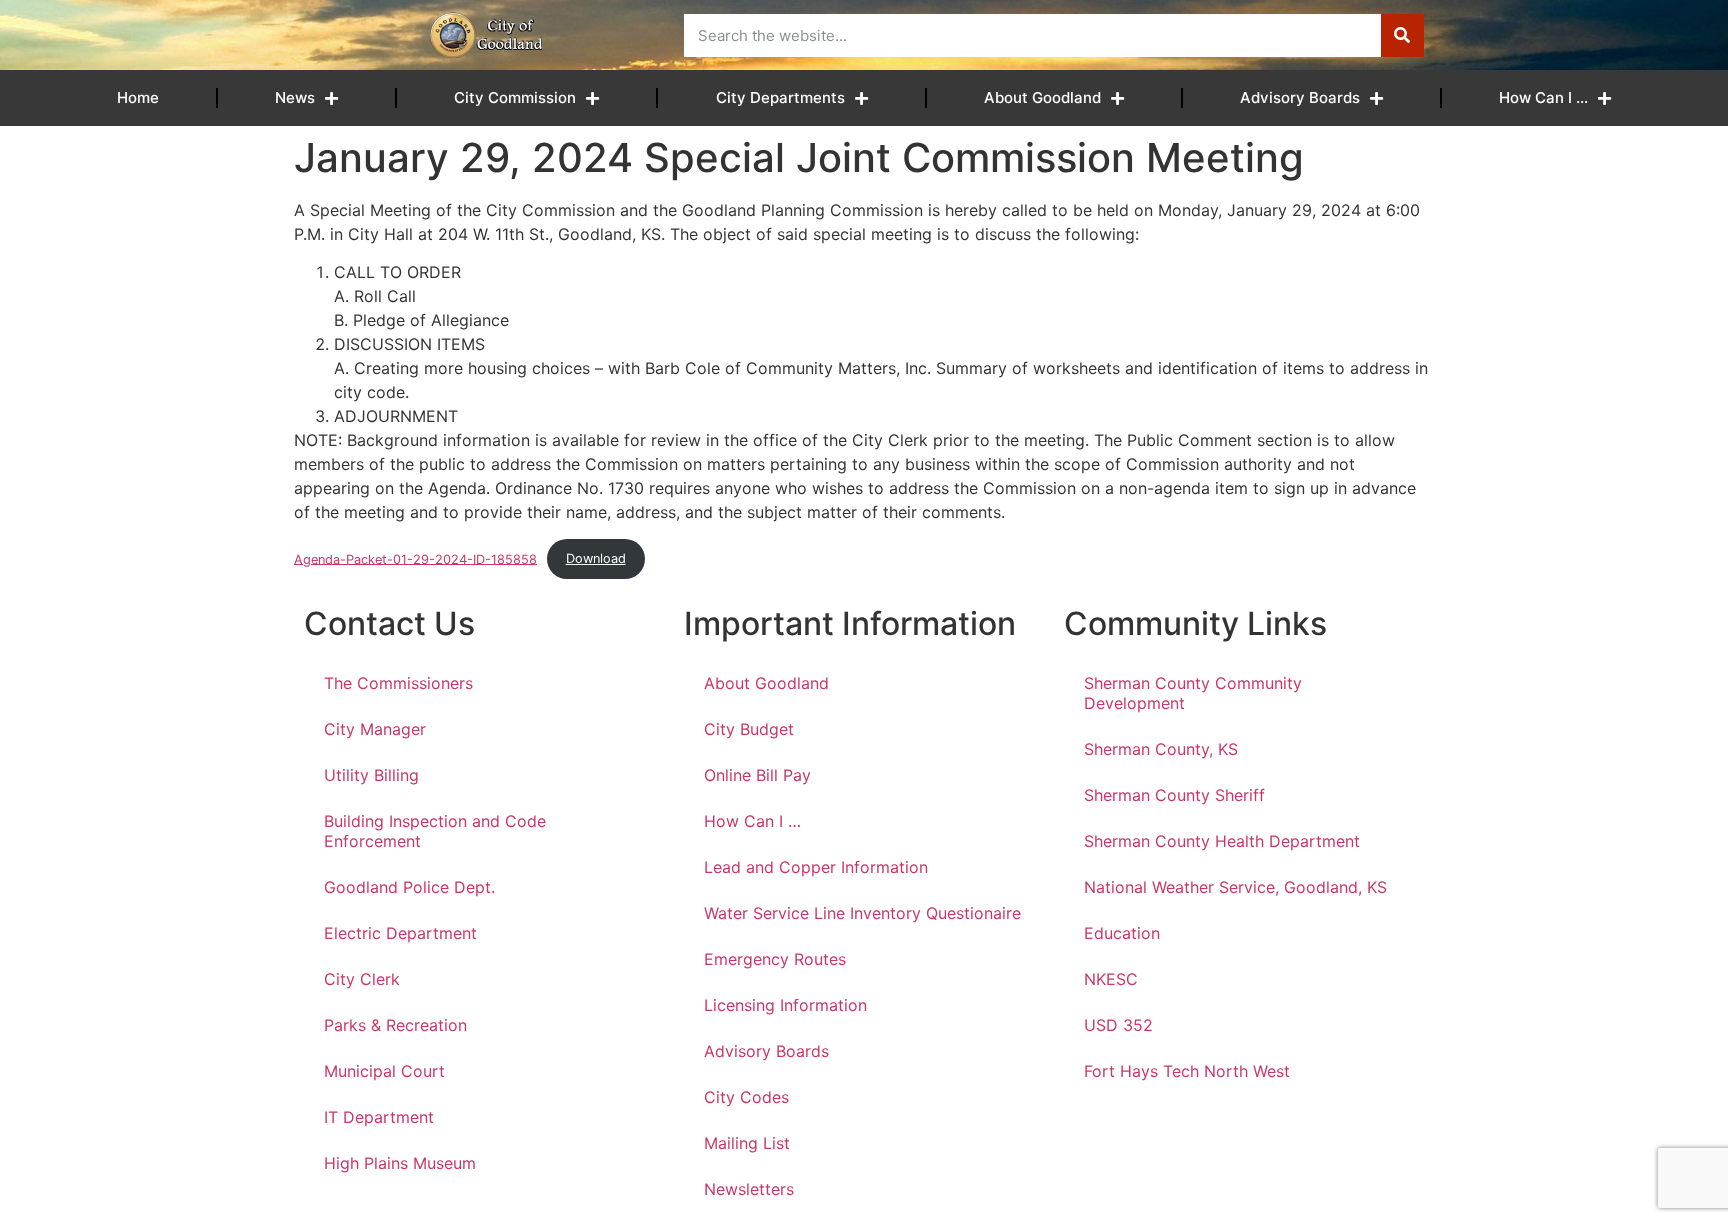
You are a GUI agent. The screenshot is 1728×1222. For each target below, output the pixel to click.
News (295, 97)
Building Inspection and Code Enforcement (435, 831)
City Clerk (362, 979)
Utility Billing (371, 775)
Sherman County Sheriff (1174, 795)
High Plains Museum (400, 1163)
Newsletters (749, 1189)
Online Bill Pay (757, 775)
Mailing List (747, 1143)
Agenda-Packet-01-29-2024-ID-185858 (415, 558)
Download (596, 558)
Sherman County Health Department (1222, 841)
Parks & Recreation (395, 1025)
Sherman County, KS (1161, 749)
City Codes (746, 1097)
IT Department (379, 1117)
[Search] (1402, 35)
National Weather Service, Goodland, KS (1235, 887)
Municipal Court (384, 1071)
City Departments (780, 97)
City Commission (515, 97)
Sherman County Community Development (1193, 693)
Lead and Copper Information (816, 867)
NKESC (1111, 979)
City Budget (749, 729)
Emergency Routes (775, 959)
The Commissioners (398, 683)
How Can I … (1543, 97)
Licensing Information (785, 1005)
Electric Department (400, 933)
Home (138, 97)
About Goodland (1042, 97)
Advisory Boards (1300, 97)
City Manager (375, 729)
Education (1122, 933)
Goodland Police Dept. (409, 887)
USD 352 (1118, 1025)
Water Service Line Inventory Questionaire (862, 913)
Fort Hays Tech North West (1187, 1071)
